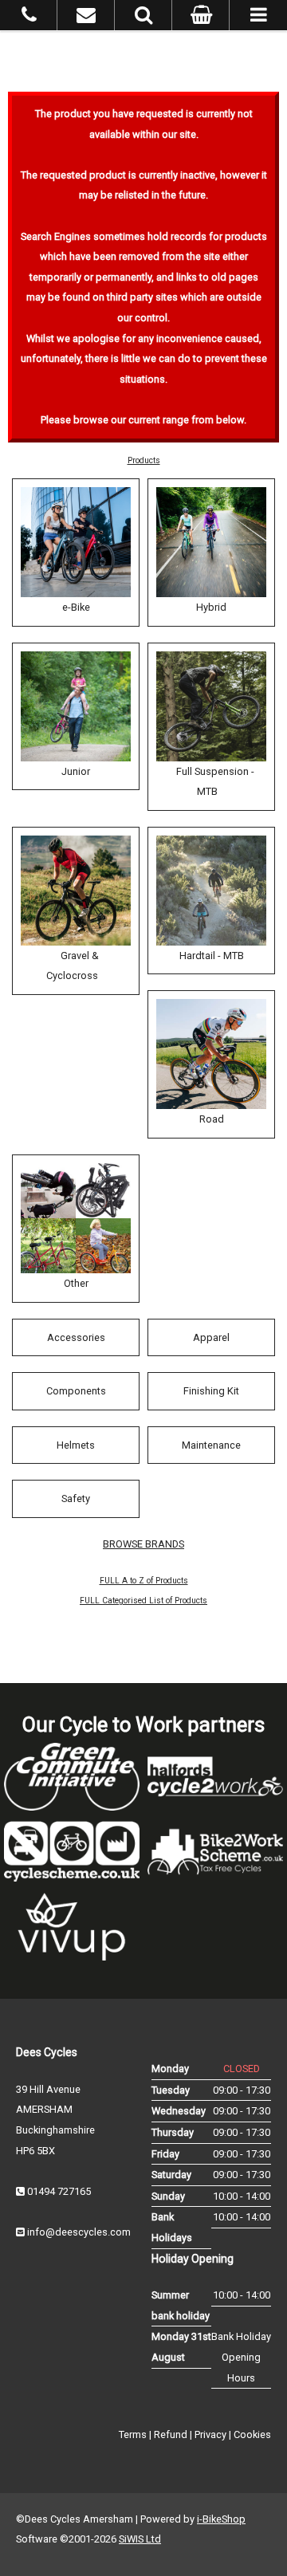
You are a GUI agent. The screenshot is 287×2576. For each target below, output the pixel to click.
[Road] (211, 1054)
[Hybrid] (211, 542)
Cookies (252, 2434)
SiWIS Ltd (140, 2539)
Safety (76, 1498)
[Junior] (76, 706)
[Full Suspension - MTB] (211, 706)
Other (76, 1283)
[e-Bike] (76, 542)
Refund (171, 2434)
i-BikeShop (221, 2519)
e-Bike (76, 607)
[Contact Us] (86, 18)
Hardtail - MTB (212, 956)
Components (76, 1391)
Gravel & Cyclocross (73, 966)
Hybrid (211, 607)
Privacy (210, 2434)
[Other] (76, 1218)
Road (212, 1119)
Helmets (76, 1445)
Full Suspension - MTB (215, 782)
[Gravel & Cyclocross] (76, 891)
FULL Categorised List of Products (143, 1601)
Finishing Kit (211, 1391)
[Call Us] (29, 18)
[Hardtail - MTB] (211, 891)
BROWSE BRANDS (143, 1544)
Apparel (211, 1337)
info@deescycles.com (79, 2232)
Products (144, 460)
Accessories (76, 1337)
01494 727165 (59, 2191)
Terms (133, 2434)
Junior (76, 771)
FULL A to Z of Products (144, 1581)
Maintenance (211, 1445)
